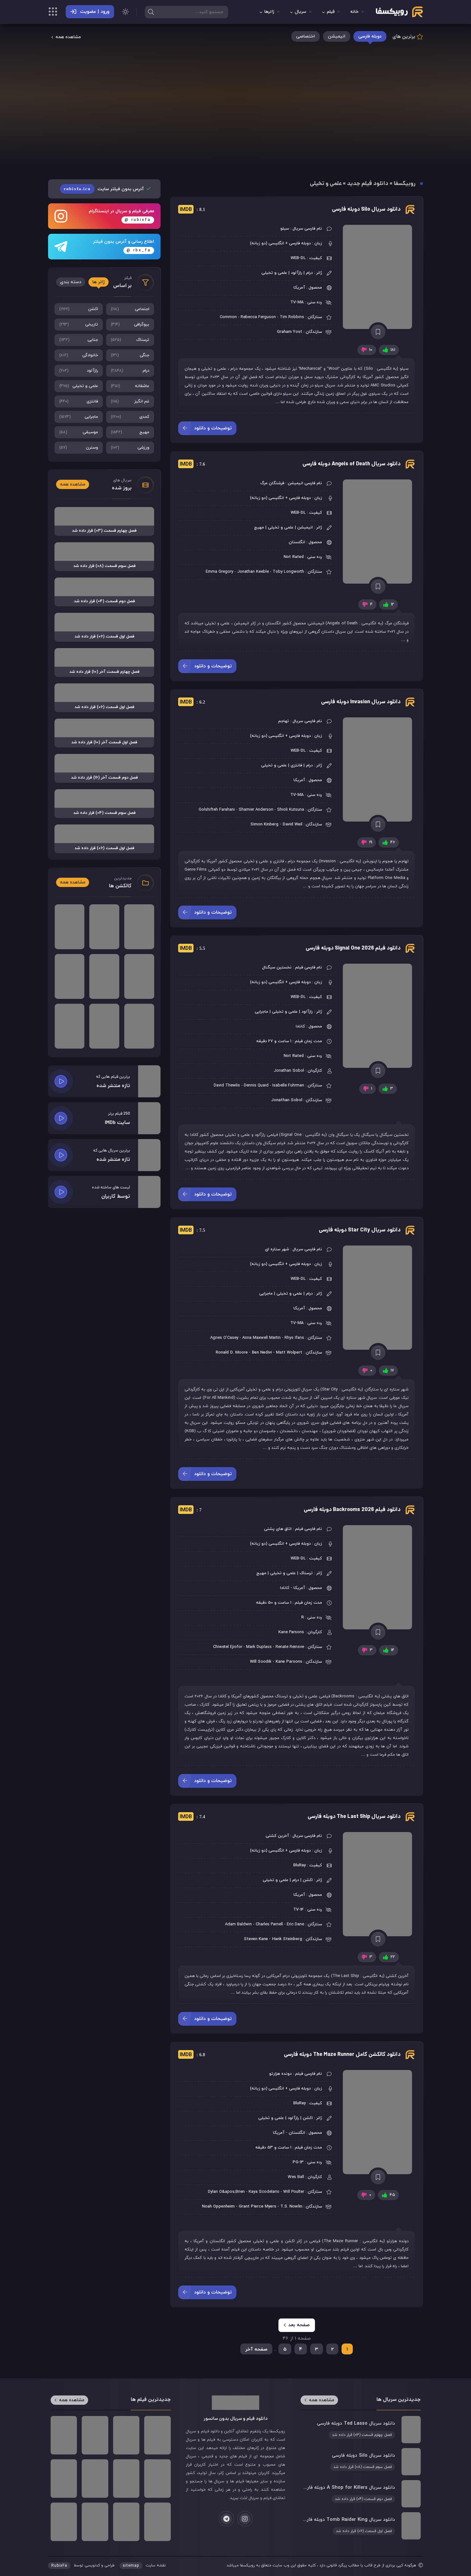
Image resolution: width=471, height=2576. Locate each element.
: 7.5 (192, 1230)
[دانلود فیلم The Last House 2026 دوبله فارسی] (126, 2435)
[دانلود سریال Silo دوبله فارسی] (378, 277)
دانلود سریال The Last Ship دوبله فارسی (354, 1817)
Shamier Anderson (256, 810)
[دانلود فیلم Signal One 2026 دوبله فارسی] (378, 1016)
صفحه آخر (256, 2349)
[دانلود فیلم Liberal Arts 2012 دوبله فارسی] (64, 2435)
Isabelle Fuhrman (288, 1085)
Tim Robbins (292, 317)
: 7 (191, 1510)
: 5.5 (192, 949)
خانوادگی (79, 355)
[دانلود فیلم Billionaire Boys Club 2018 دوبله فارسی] (126, 2479)
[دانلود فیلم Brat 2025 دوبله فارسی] (64, 2479)
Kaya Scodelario (264, 2192)
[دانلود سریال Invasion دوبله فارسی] (378, 769)
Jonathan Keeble (253, 572)
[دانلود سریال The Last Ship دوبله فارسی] (378, 1884)
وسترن (79, 448)
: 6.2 (192, 702)
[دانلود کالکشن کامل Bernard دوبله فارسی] (139, 976)
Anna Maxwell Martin (261, 1338)
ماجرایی (79, 417)
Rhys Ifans (294, 1338)
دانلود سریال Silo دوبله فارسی (366, 210)
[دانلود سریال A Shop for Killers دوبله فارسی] (360, 2494)
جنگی (130, 355)
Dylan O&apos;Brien (226, 2192)
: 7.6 (192, 464)
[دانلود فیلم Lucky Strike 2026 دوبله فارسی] (157, 2435)
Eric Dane (295, 1924)
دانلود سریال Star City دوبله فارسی (360, 1230)
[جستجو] (151, 12)
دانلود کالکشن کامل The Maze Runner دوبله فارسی (342, 2055)
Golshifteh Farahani (217, 810)
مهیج (130, 432)
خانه (355, 12)
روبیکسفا (405, 184)
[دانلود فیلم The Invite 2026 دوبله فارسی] (95, 2435)
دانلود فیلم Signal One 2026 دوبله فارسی (353, 948)
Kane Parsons (291, 1632)
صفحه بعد (299, 2325)
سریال (301, 12)
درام (130, 371)
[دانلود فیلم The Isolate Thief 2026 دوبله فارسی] (157, 2479)
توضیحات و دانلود (213, 428)
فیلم (331, 12)
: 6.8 (192, 2055)
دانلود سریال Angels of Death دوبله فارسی (351, 464)
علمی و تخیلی (79, 386)
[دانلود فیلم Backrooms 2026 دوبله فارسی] (378, 1577)
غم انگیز (130, 401)
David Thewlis (227, 1085)
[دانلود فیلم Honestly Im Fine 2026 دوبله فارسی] (64, 2522)
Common (228, 317)
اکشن (79, 309)
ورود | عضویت (95, 12)
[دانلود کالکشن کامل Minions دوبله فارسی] (104, 927)
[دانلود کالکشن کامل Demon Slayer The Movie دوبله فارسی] (70, 976)
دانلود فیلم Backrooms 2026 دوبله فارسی (352, 1510)
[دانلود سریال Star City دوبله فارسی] (378, 1298)
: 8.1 (192, 210)
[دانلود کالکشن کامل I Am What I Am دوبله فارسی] (70, 1026)
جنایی (79, 340)
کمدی (130, 417)
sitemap (131, 2566)
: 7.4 (192, 1817)
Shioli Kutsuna (291, 810)
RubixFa (59, 2566)
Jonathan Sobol (289, 1071)
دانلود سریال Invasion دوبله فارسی (361, 702)
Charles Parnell (269, 1924)
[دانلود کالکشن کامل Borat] (70, 927)
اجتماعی (130, 309)
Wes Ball (296, 2177)
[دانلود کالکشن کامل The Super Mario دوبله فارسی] (139, 1026)
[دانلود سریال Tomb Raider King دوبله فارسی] (360, 2526)
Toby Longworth (288, 572)
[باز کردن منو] (53, 13)
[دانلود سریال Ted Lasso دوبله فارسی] (360, 2429)
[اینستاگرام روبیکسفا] (245, 2519)
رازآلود (79, 371)
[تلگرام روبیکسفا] (226, 2519)
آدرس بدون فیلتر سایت (104, 189)
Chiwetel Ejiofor (228, 1647)
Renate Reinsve (290, 1647)
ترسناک (130, 340)
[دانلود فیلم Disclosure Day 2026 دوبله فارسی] (95, 2522)
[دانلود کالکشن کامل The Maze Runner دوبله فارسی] (378, 2122)
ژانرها (269, 12)
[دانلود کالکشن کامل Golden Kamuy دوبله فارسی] (104, 1026)
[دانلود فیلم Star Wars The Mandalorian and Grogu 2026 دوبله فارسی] (126, 2522)
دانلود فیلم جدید (368, 184)
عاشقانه (130, 386)
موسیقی (79, 432)
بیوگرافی (130, 325)
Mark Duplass (259, 1647)
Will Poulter (294, 2192)
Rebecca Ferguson (258, 317)
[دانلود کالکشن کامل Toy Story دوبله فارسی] (139, 927)
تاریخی (79, 325)
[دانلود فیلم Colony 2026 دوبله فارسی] (95, 2479)
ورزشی (130, 448)
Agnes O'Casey (224, 1338)
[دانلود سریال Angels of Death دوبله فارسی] (378, 532)
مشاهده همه (68, 37)
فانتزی (79, 401)
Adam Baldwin (238, 1924)
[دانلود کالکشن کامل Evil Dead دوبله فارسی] (104, 976)
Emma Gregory (219, 572)
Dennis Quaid (256, 1085)
